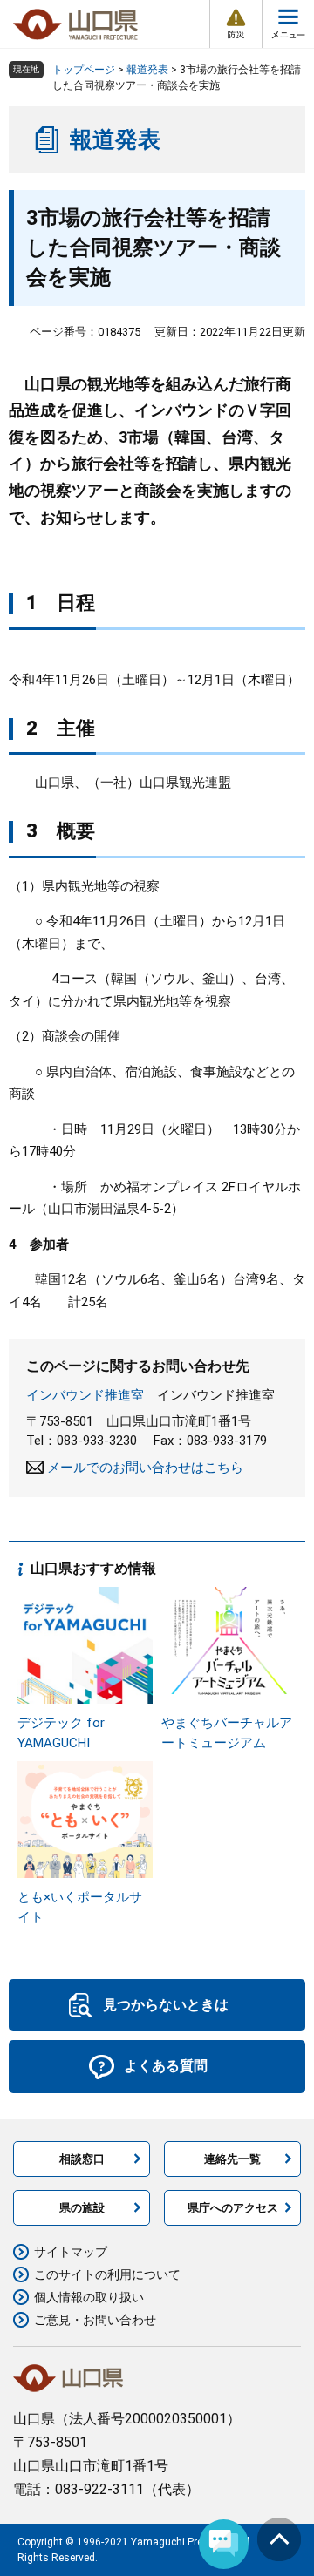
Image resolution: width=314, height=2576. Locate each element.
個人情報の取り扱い (89, 2297)
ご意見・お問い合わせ (95, 2320)
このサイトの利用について (107, 2274)
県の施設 (82, 2208)
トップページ (84, 70)
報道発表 (147, 70)
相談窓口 (82, 2159)
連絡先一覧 (232, 2159)
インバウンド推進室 (85, 1395)
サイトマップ (71, 2252)
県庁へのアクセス (233, 2208)
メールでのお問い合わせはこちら (145, 1468)
